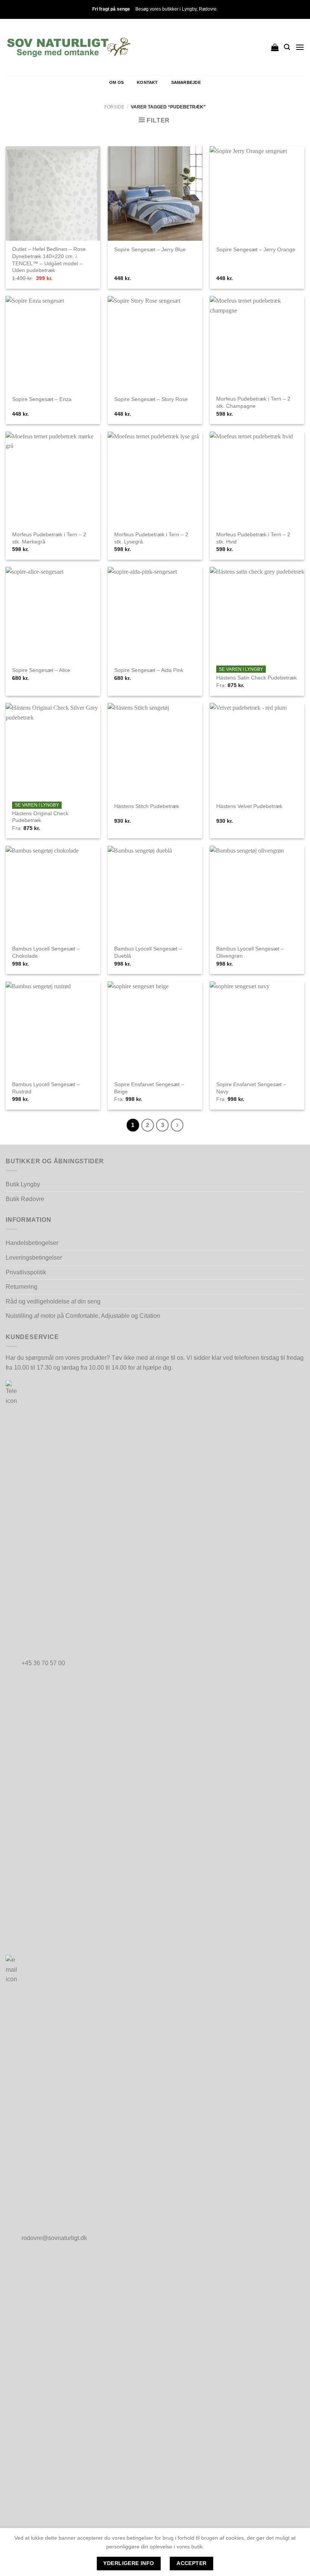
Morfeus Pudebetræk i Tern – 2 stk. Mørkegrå (49, 538)
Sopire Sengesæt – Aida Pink (149, 670)
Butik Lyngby (23, 1184)
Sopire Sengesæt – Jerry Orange (256, 249)
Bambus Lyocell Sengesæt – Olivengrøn (250, 952)
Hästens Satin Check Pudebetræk (257, 678)
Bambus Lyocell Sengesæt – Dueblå (148, 952)
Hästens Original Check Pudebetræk (40, 817)
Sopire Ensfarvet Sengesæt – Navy (251, 1088)
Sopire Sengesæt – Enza (42, 399)
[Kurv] (275, 47)
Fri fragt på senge (111, 9)
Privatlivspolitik (26, 1272)
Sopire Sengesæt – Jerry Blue (150, 249)
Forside (114, 107)
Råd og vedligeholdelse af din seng (53, 1301)
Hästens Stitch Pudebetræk (147, 806)
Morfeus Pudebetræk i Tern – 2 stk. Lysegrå (151, 538)
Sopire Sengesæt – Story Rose (151, 399)
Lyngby (189, 9)
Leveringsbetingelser (34, 1258)
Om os (116, 82)
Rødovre (208, 9)
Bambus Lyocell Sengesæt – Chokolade (46, 952)
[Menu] (300, 47)
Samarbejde (186, 82)
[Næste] (177, 1125)
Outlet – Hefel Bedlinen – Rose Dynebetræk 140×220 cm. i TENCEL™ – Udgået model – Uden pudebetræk (49, 260)
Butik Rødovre (25, 1199)
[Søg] (287, 47)
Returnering (22, 1287)
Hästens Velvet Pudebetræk (249, 806)
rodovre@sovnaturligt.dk (54, 2238)
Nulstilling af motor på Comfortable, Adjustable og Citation (83, 1316)
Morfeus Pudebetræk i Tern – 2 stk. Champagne (253, 402)
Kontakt (147, 82)
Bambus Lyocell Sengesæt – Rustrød (46, 1088)
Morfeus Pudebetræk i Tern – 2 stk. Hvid (253, 538)
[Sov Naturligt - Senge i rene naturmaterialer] (69, 47)
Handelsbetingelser (32, 1243)
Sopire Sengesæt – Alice (41, 670)
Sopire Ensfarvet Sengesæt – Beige (149, 1088)
